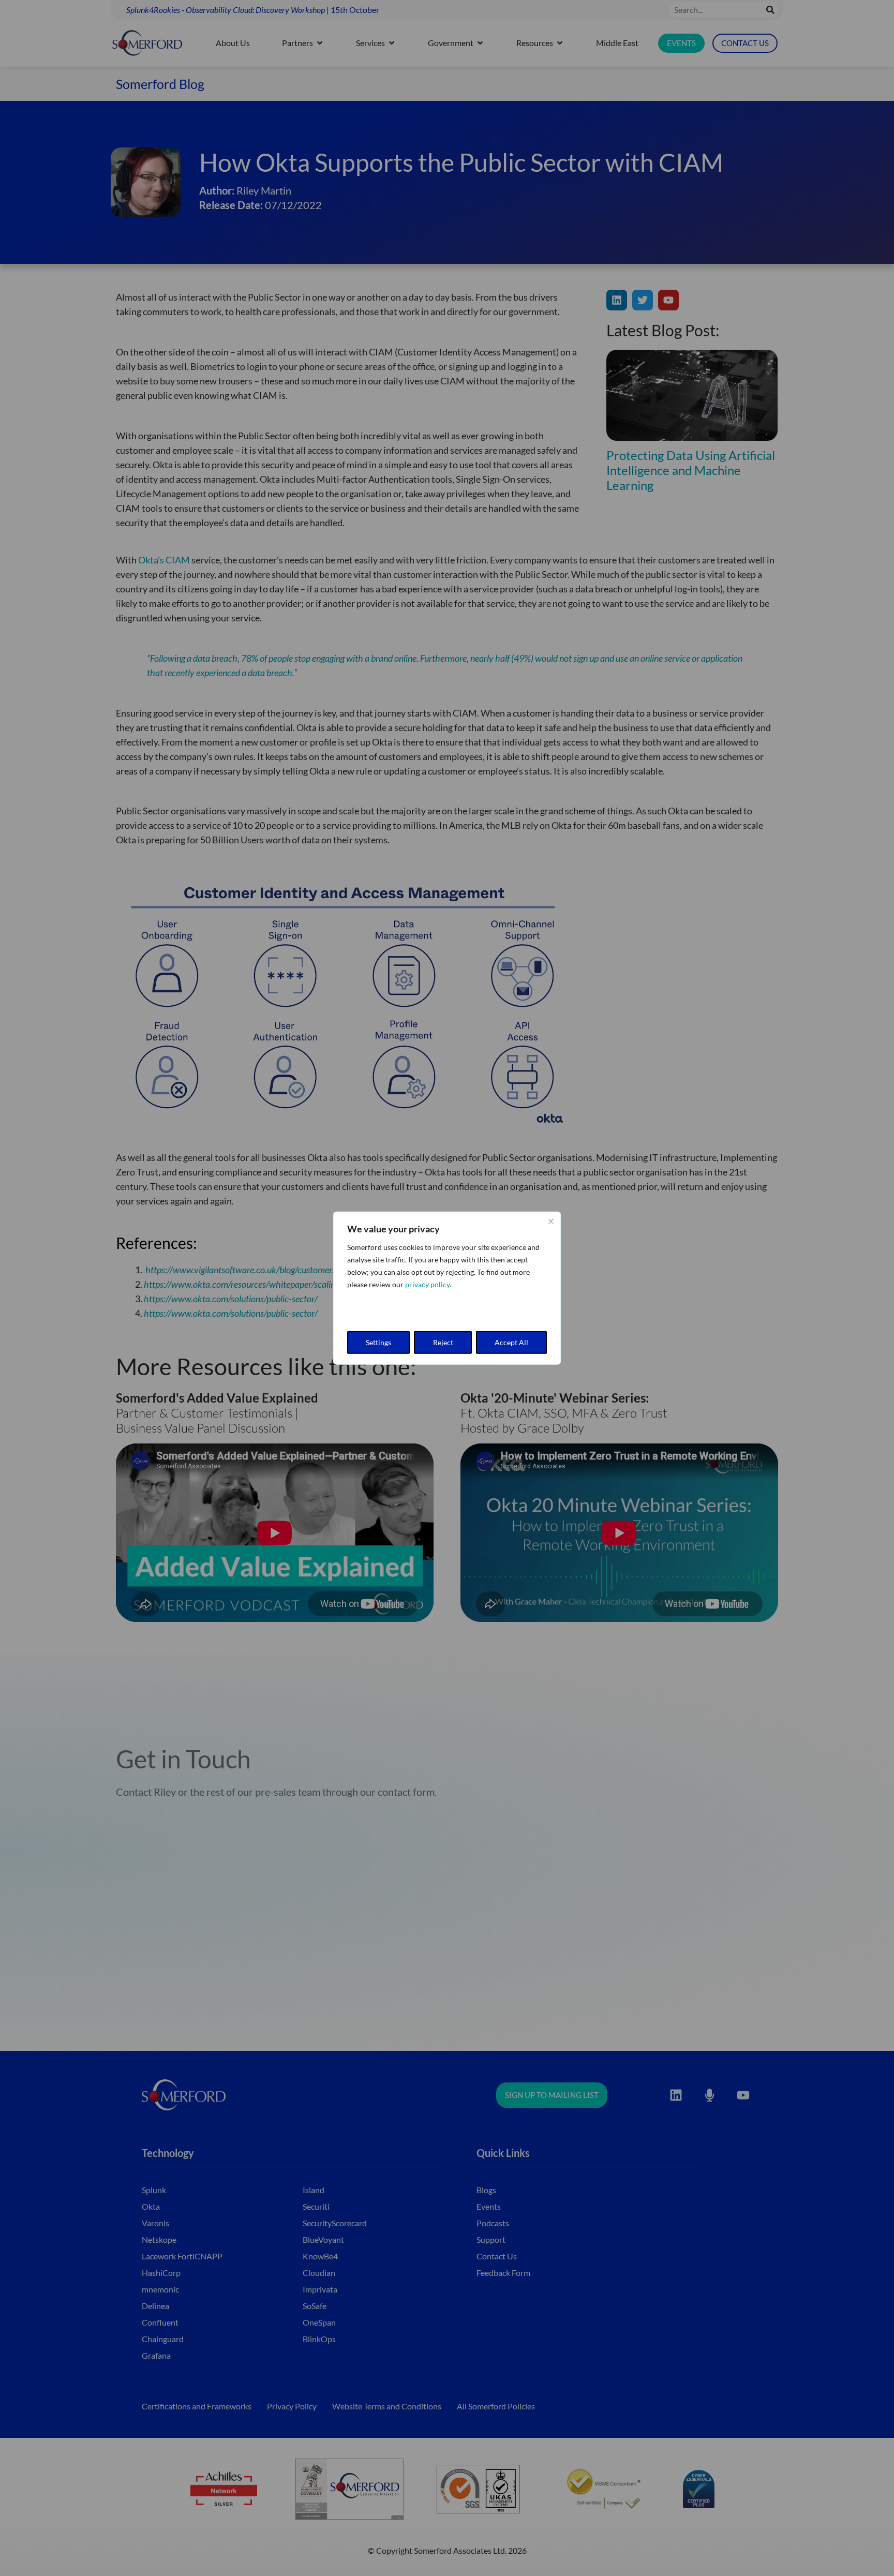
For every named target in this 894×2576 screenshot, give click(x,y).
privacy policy (427, 1284)
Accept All (511, 1342)
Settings (378, 1342)
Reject (443, 1342)
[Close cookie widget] (551, 1221)
